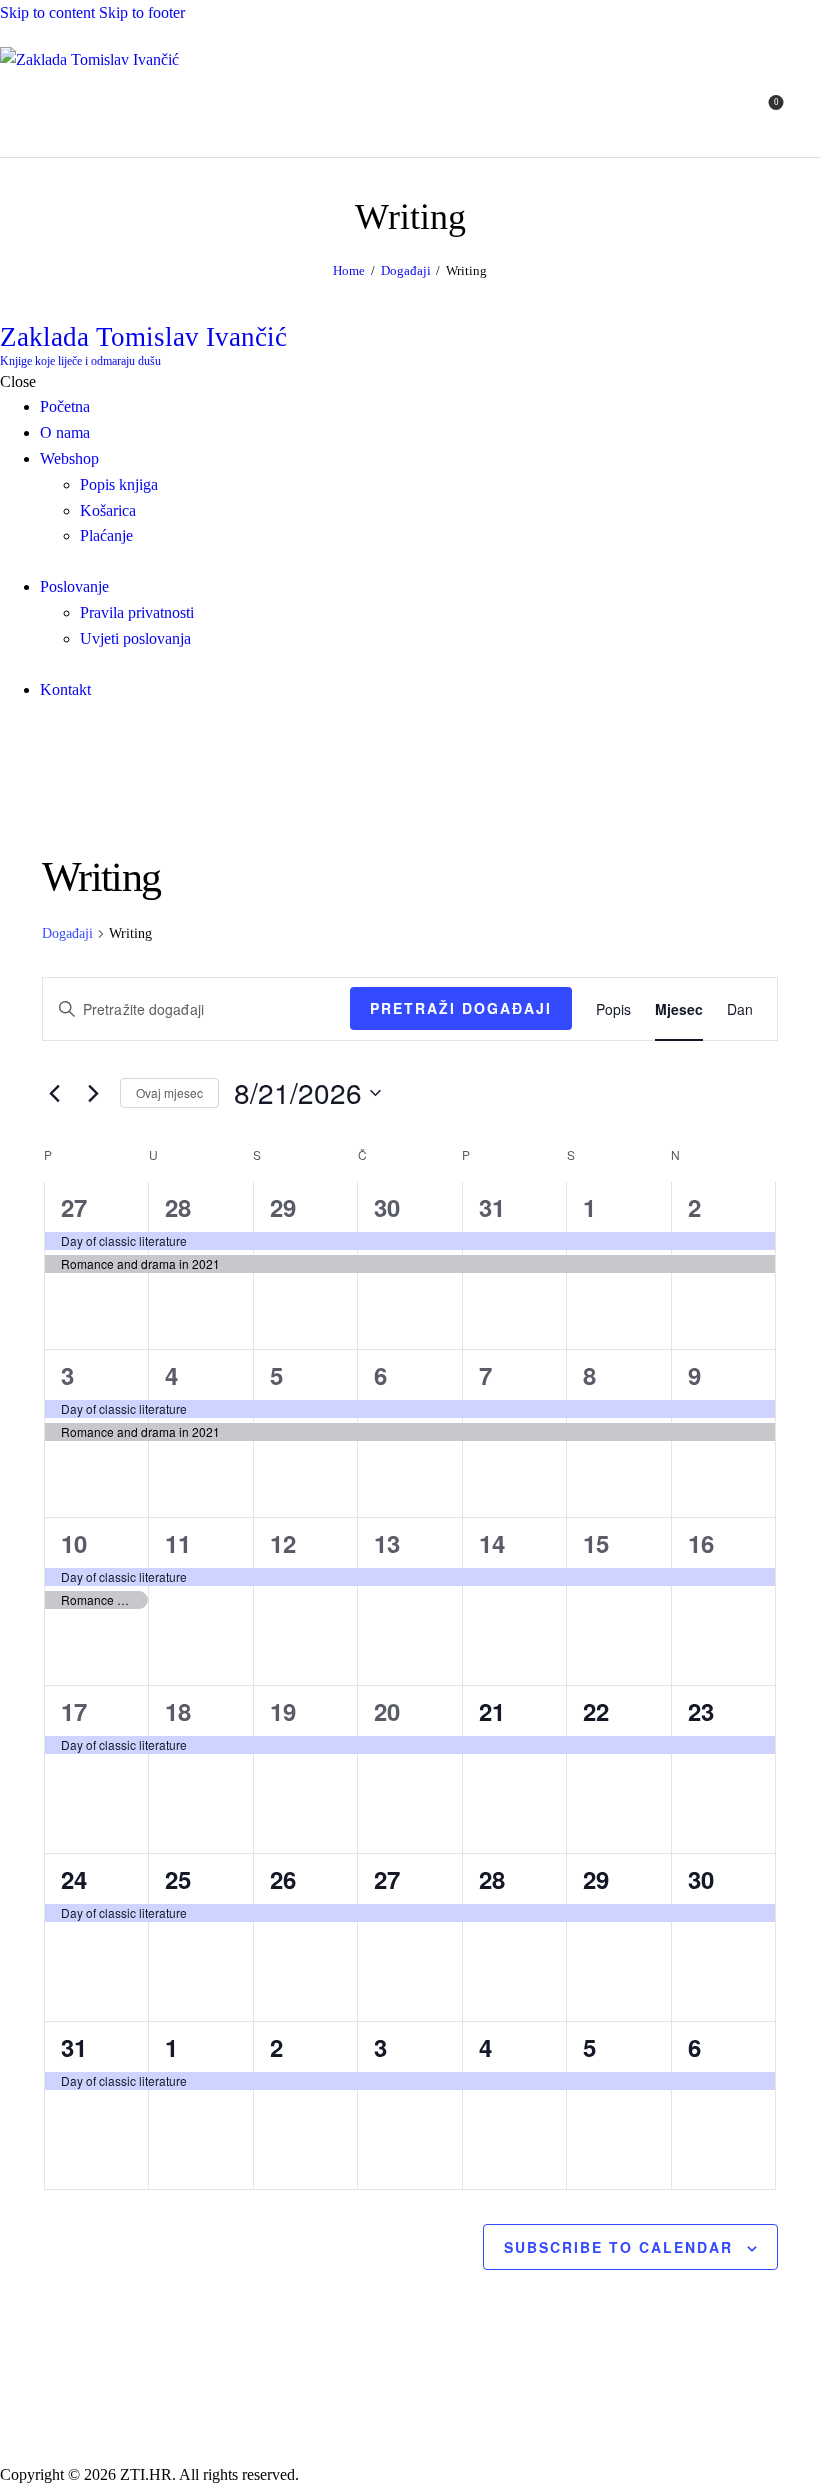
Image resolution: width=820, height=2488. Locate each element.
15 (596, 1543)
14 (492, 1543)
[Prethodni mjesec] (54, 1093)
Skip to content (47, 12)
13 (387, 1543)
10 (74, 1543)
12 (283, 1543)
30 (387, 1207)
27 (74, 1207)
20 (387, 1711)
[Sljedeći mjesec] (93, 1093)
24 (74, 1879)
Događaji (406, 270)
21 (492, 1711)
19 (283, 1711)
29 (283, 1207)
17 (74, 1711)
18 (178, 1711)
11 (178, 1543)
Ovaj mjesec (169, 1092)
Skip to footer (142, 12)
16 (701, 1543)
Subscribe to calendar (618, 2247)
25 (178, 1879)
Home (349, 270)
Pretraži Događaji (461, 1008)
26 (283, 1879)
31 (492, 1207)
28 (178, 1207)
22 (596, 1711)
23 (701, 1711)
